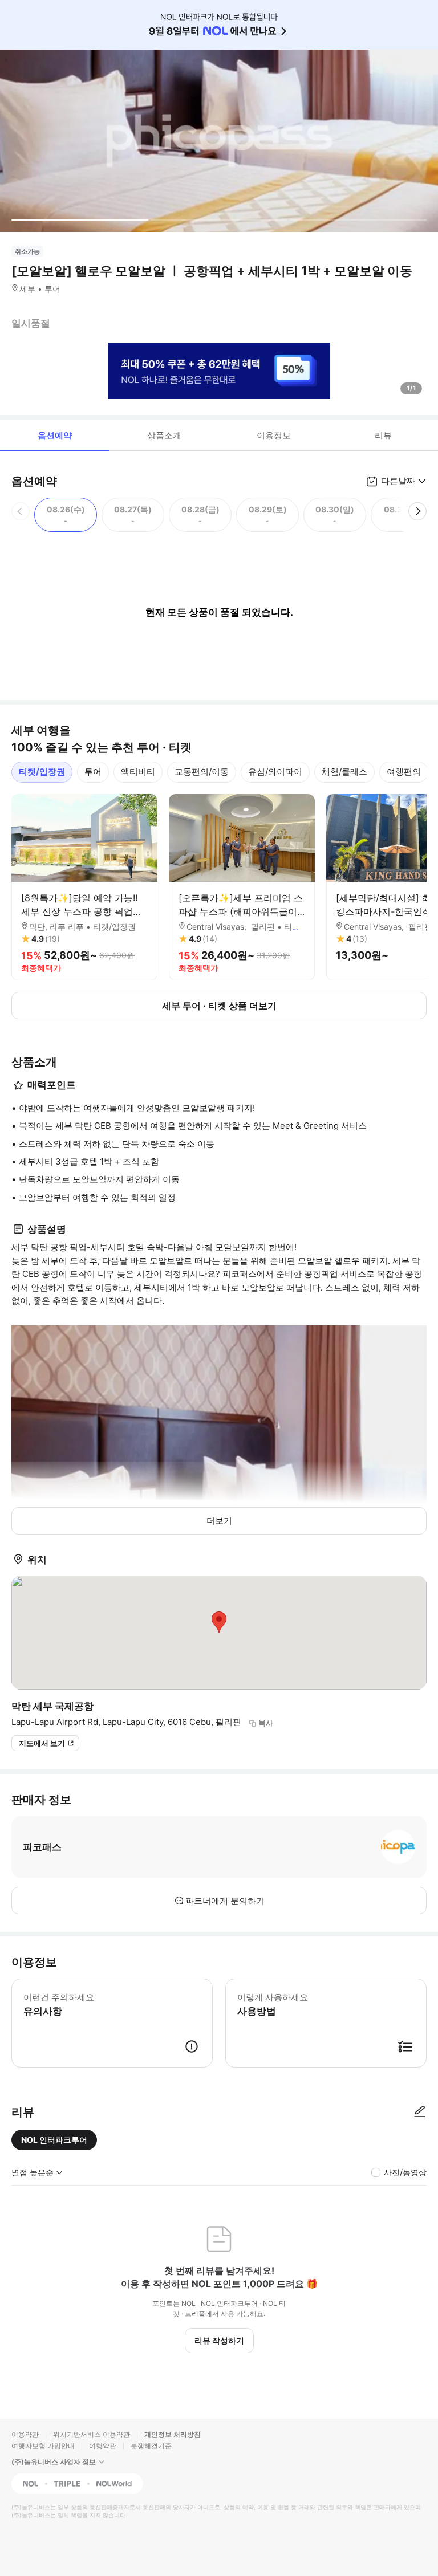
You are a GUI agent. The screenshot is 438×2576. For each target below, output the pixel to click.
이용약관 (25, 2434)
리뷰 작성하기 (219, 2340)
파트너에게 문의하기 (225, 1901)
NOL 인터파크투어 (54, 2140)
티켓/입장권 (42, 772)
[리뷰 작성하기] (420, 2112)
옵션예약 (55, 435)
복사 (266, 1723)
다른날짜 (398, 481)
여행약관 (103, 2446)
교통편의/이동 (202, 772)
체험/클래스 (344, 772)
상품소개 (164, 435)
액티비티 (138, 772)
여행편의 (404, 772)
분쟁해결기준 (151, 2446)
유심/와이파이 (275, 772)
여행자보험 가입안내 (43, 2446)
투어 (93, 772)
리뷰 (383, 435)
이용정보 (274, 435)
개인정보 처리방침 (173, 2434)
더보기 (219, 1521)
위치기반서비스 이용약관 (92, 2434)
